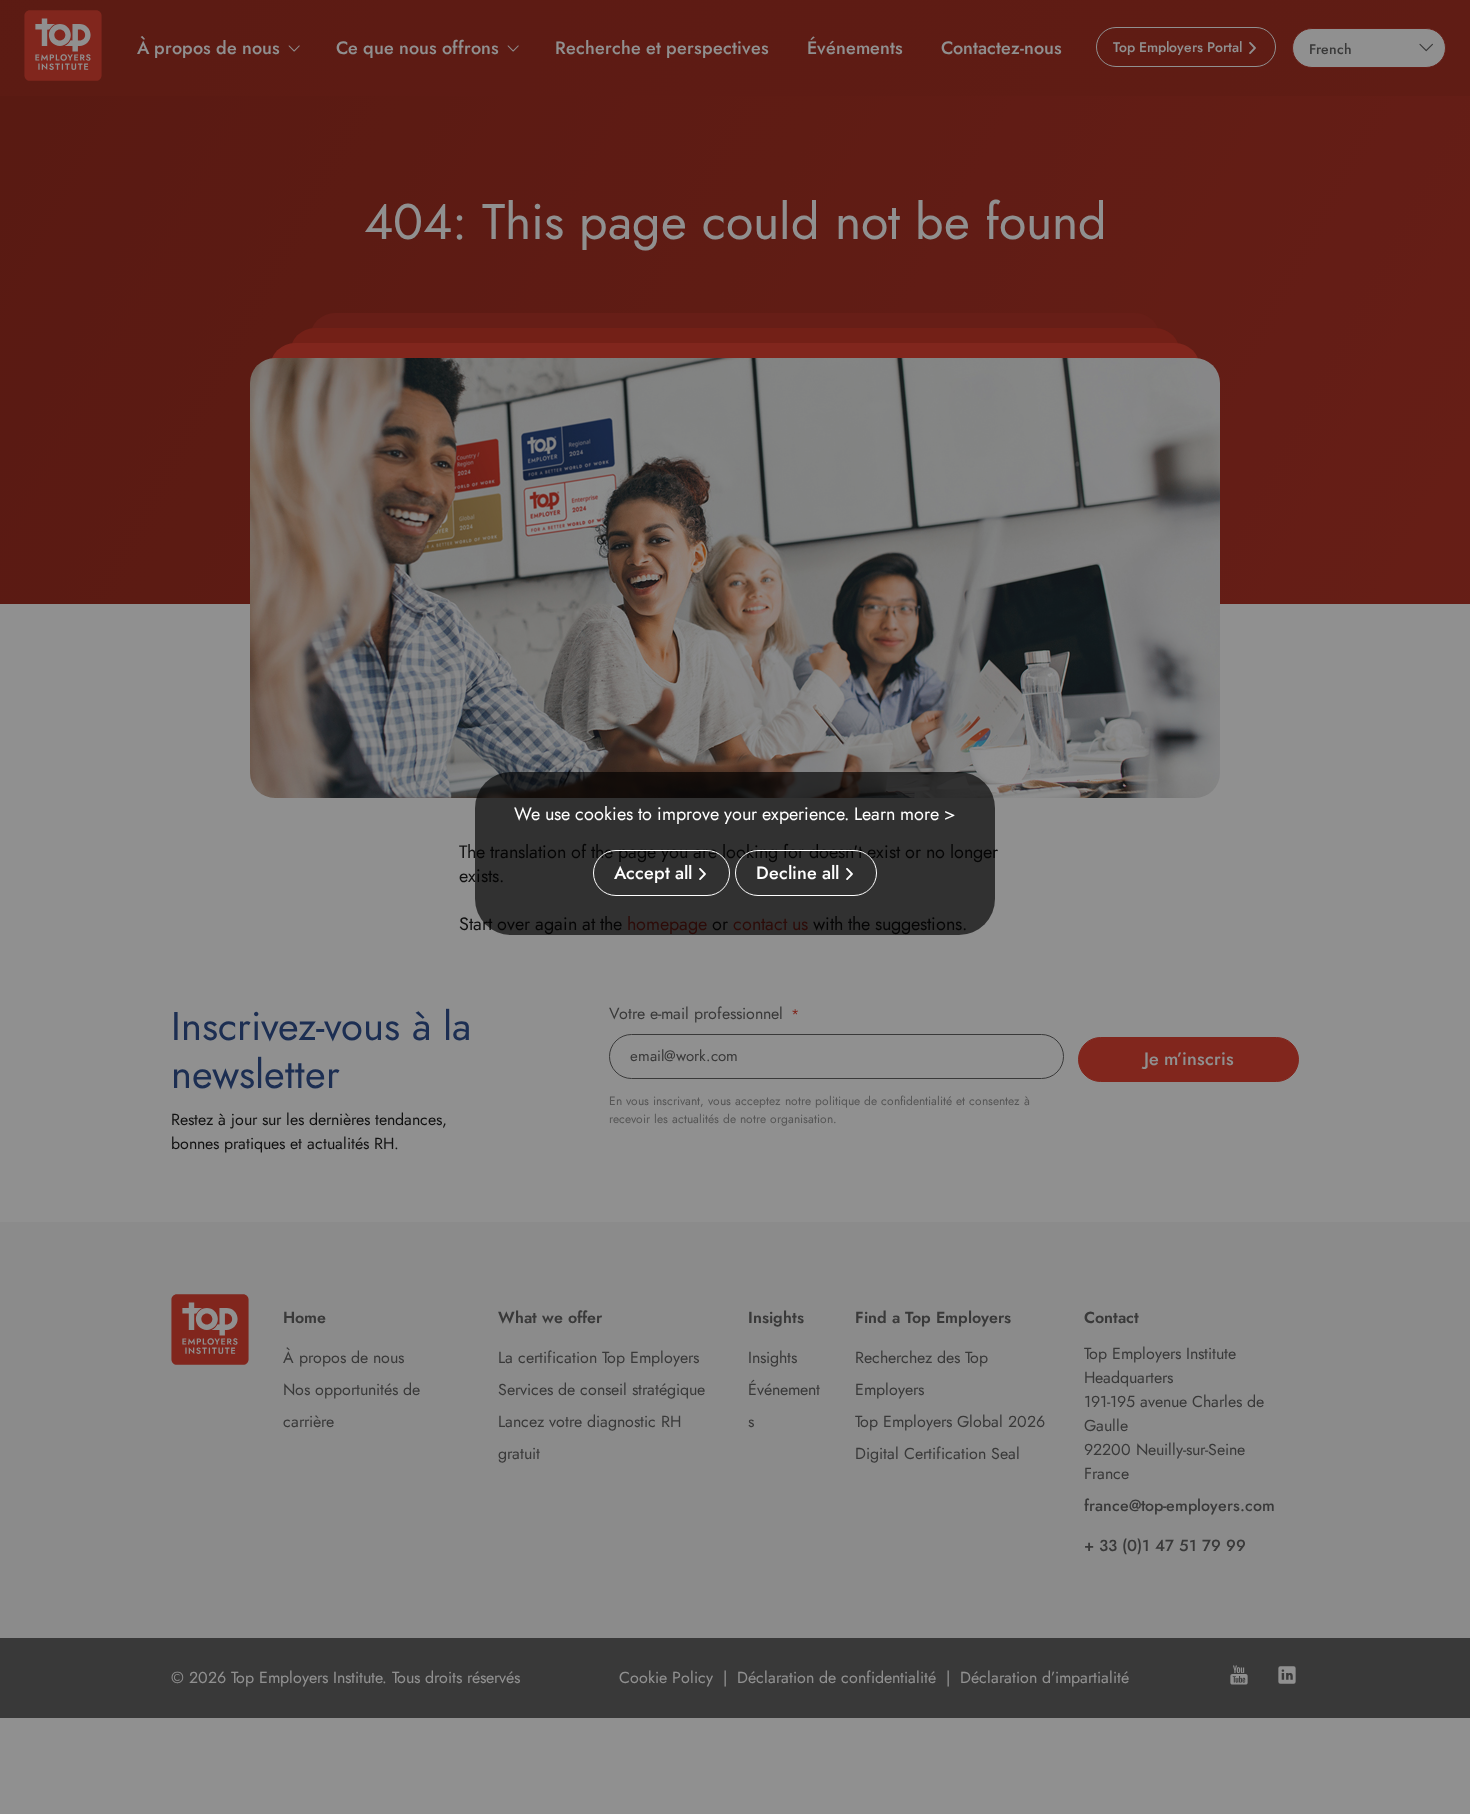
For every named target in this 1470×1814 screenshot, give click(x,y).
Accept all (653, 873)
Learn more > (905, 814)
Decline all (797, 873)
